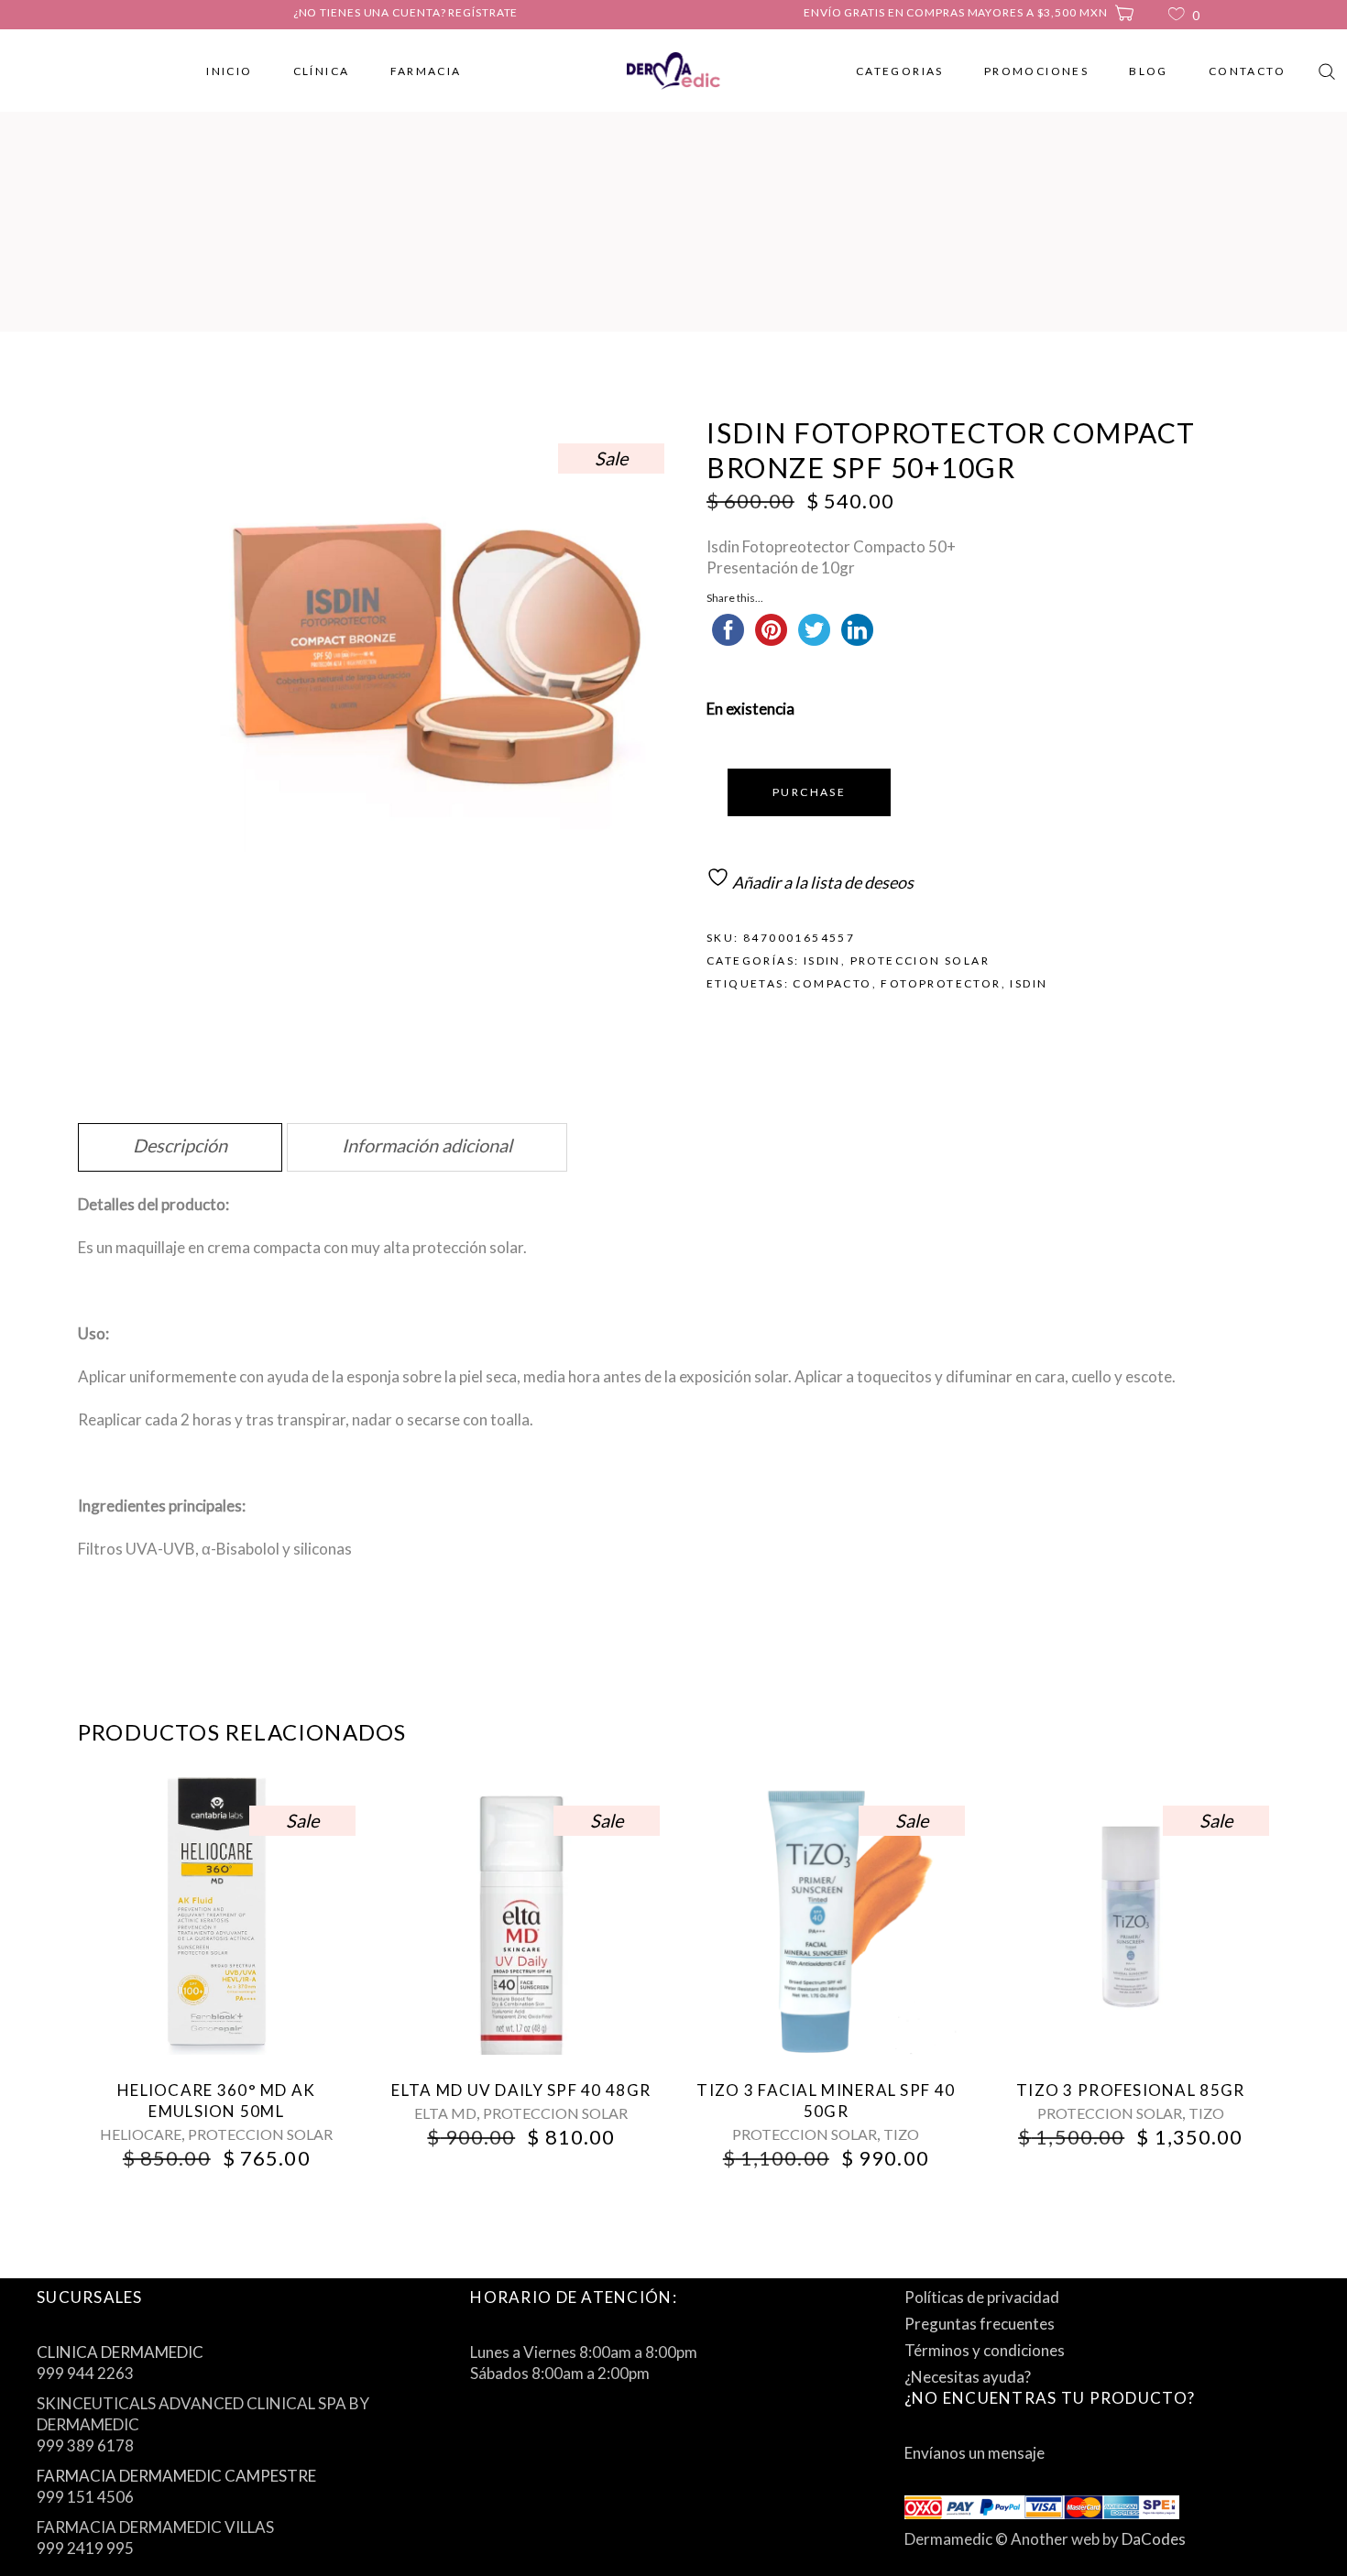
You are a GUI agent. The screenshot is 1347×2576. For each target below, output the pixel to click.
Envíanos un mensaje (975, 2453)
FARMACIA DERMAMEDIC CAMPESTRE (176, 2476)
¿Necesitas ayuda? (968, 2377)
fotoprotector (941, 983)
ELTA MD (445, 2113)
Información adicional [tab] (427, 1145)
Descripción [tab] (180, 1145)
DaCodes (1154, 2539)
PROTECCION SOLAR (920, 961)
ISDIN (822, 961)
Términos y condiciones (985, 2350)
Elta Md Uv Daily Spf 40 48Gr (521, 2090)
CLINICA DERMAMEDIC (120, 2352)
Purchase (809, 792)
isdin (1029, 983)
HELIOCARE (141, 2134)
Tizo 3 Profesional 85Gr (1130, 2090)
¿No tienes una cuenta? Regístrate (406, 12)
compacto (832, 983)
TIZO (901, 2134)
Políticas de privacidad (982, 2297)
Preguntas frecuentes (980, 2324)
